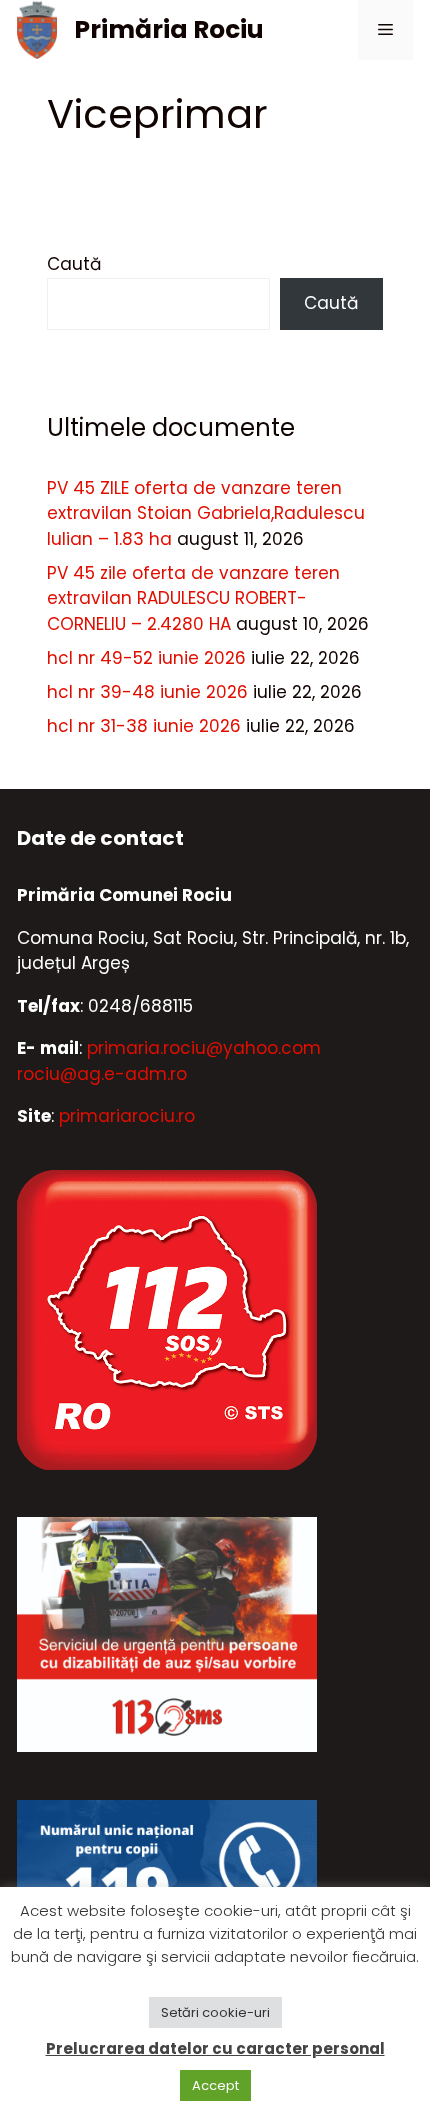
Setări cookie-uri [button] (215, 2012)
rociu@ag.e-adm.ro (102, 1074)
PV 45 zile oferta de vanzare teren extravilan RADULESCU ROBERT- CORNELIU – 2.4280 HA (193, 598)
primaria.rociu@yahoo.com (204, 1048)
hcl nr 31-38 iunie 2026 (144, 726)
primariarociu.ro (127, 1116)
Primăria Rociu (169, 29)
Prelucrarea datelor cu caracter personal (215, 2048)
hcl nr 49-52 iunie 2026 (146, 658)
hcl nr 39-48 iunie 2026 (147, 692)
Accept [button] (215, 2085)
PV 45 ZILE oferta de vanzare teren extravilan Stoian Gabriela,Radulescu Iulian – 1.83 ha (206, 513)
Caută (74, 264)
